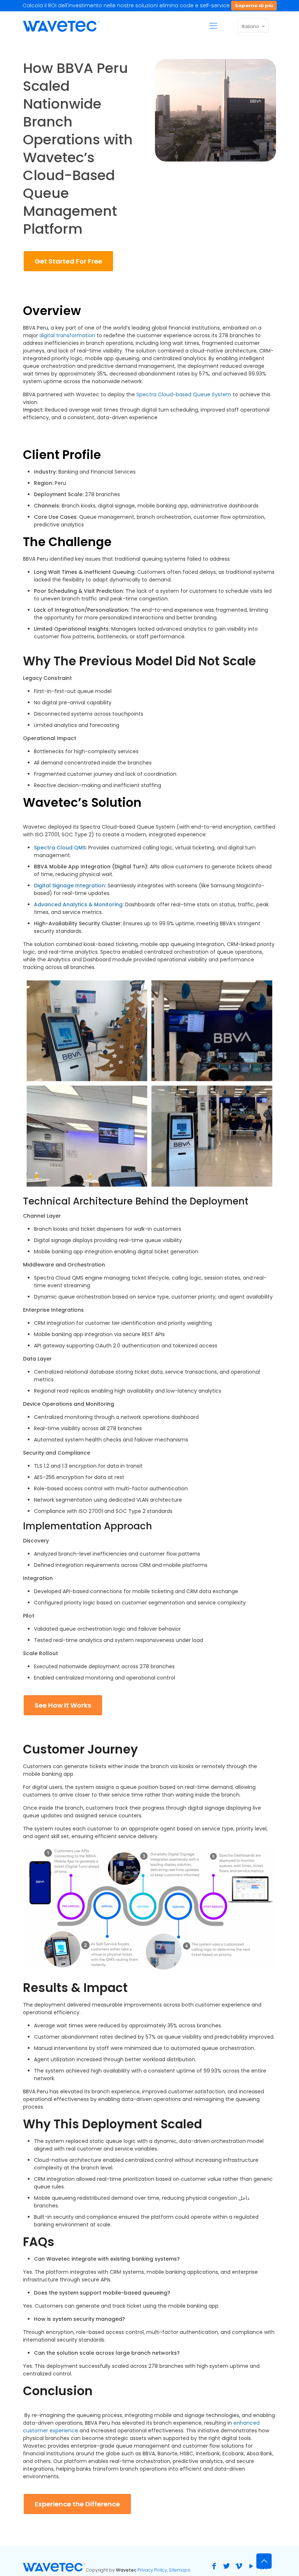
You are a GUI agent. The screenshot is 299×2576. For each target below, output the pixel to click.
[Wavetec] (61, 26)
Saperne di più (254, 6)
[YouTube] (251, 2566)
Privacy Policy (152, 2570)
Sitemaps (180, 2570)
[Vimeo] (239, 2566)
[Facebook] (214, 2566)
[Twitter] (226, 2566)
